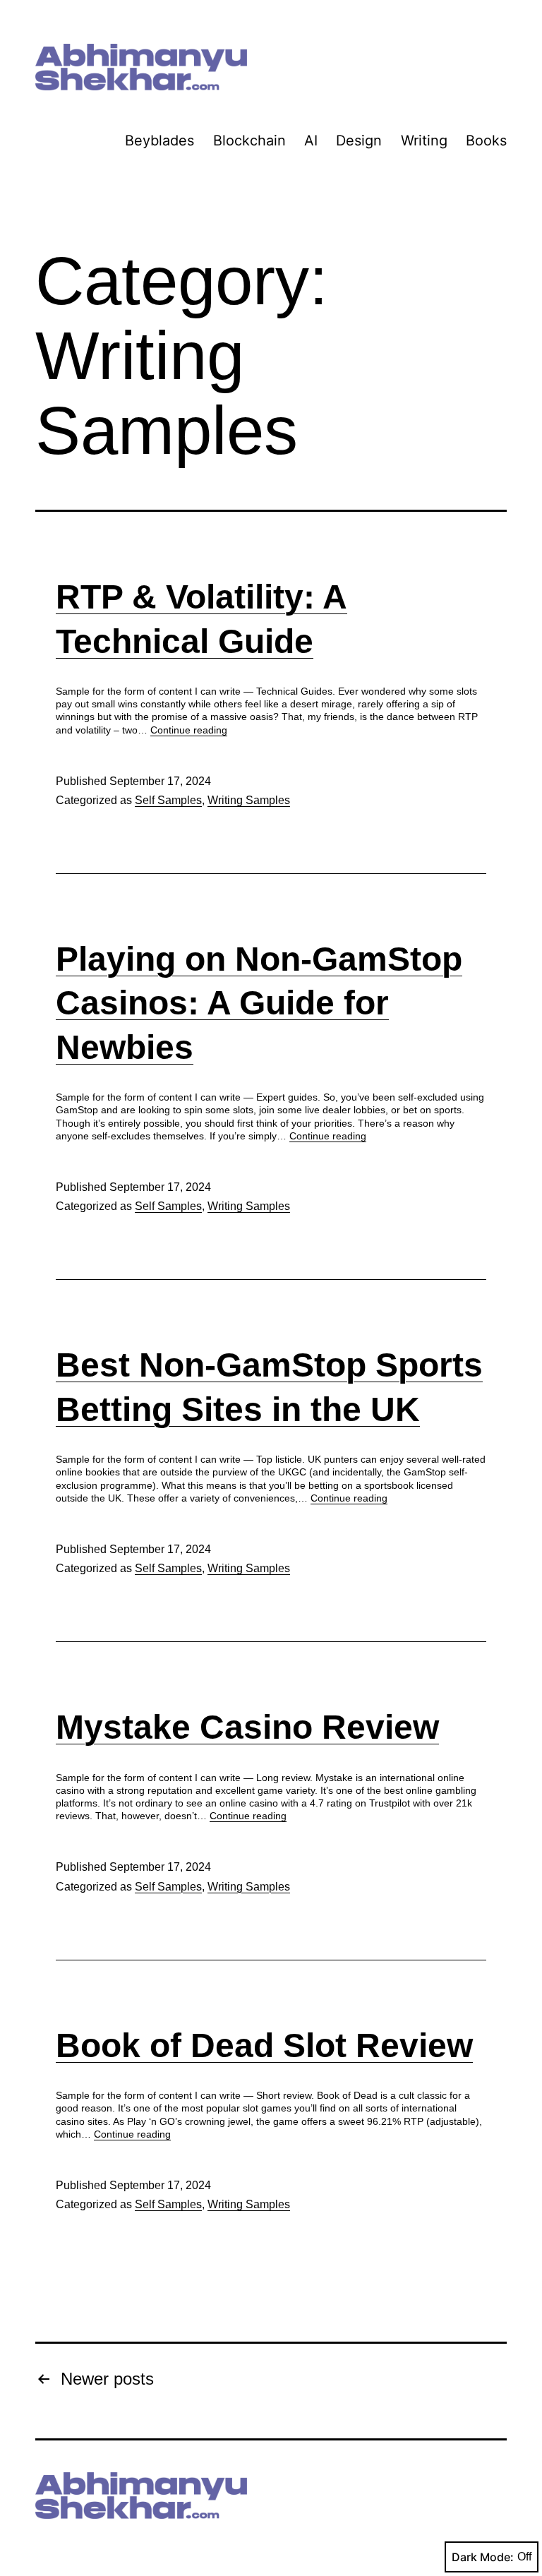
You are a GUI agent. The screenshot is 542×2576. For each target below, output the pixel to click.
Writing (424, 140)
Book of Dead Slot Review (264, 2045)
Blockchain (249, 140)
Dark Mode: (483, 2557)
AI (311, 140)
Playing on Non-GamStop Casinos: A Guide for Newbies (259, 1003)
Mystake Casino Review (247, 1727)
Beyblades (159, 140)
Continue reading (189, 730)
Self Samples (168, 800)
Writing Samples (249, 800)
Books (486, 140)
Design (359, 140)
